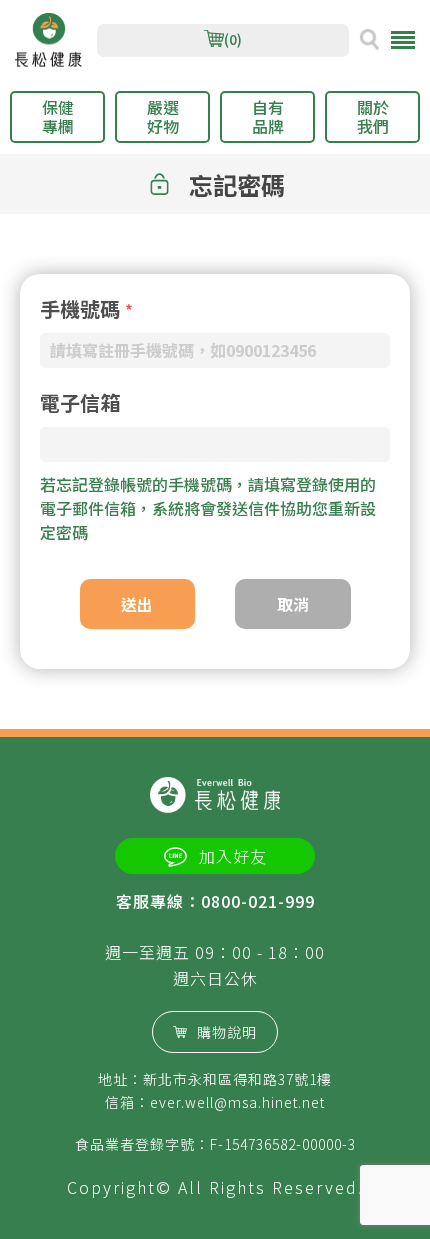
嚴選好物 (163, 116)
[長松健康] (48, 40)
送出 (137, 604)
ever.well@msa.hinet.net (237, 1102)
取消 (293, 604)
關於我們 (373, 116)
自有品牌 (268, 116)
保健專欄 (58, 116)
